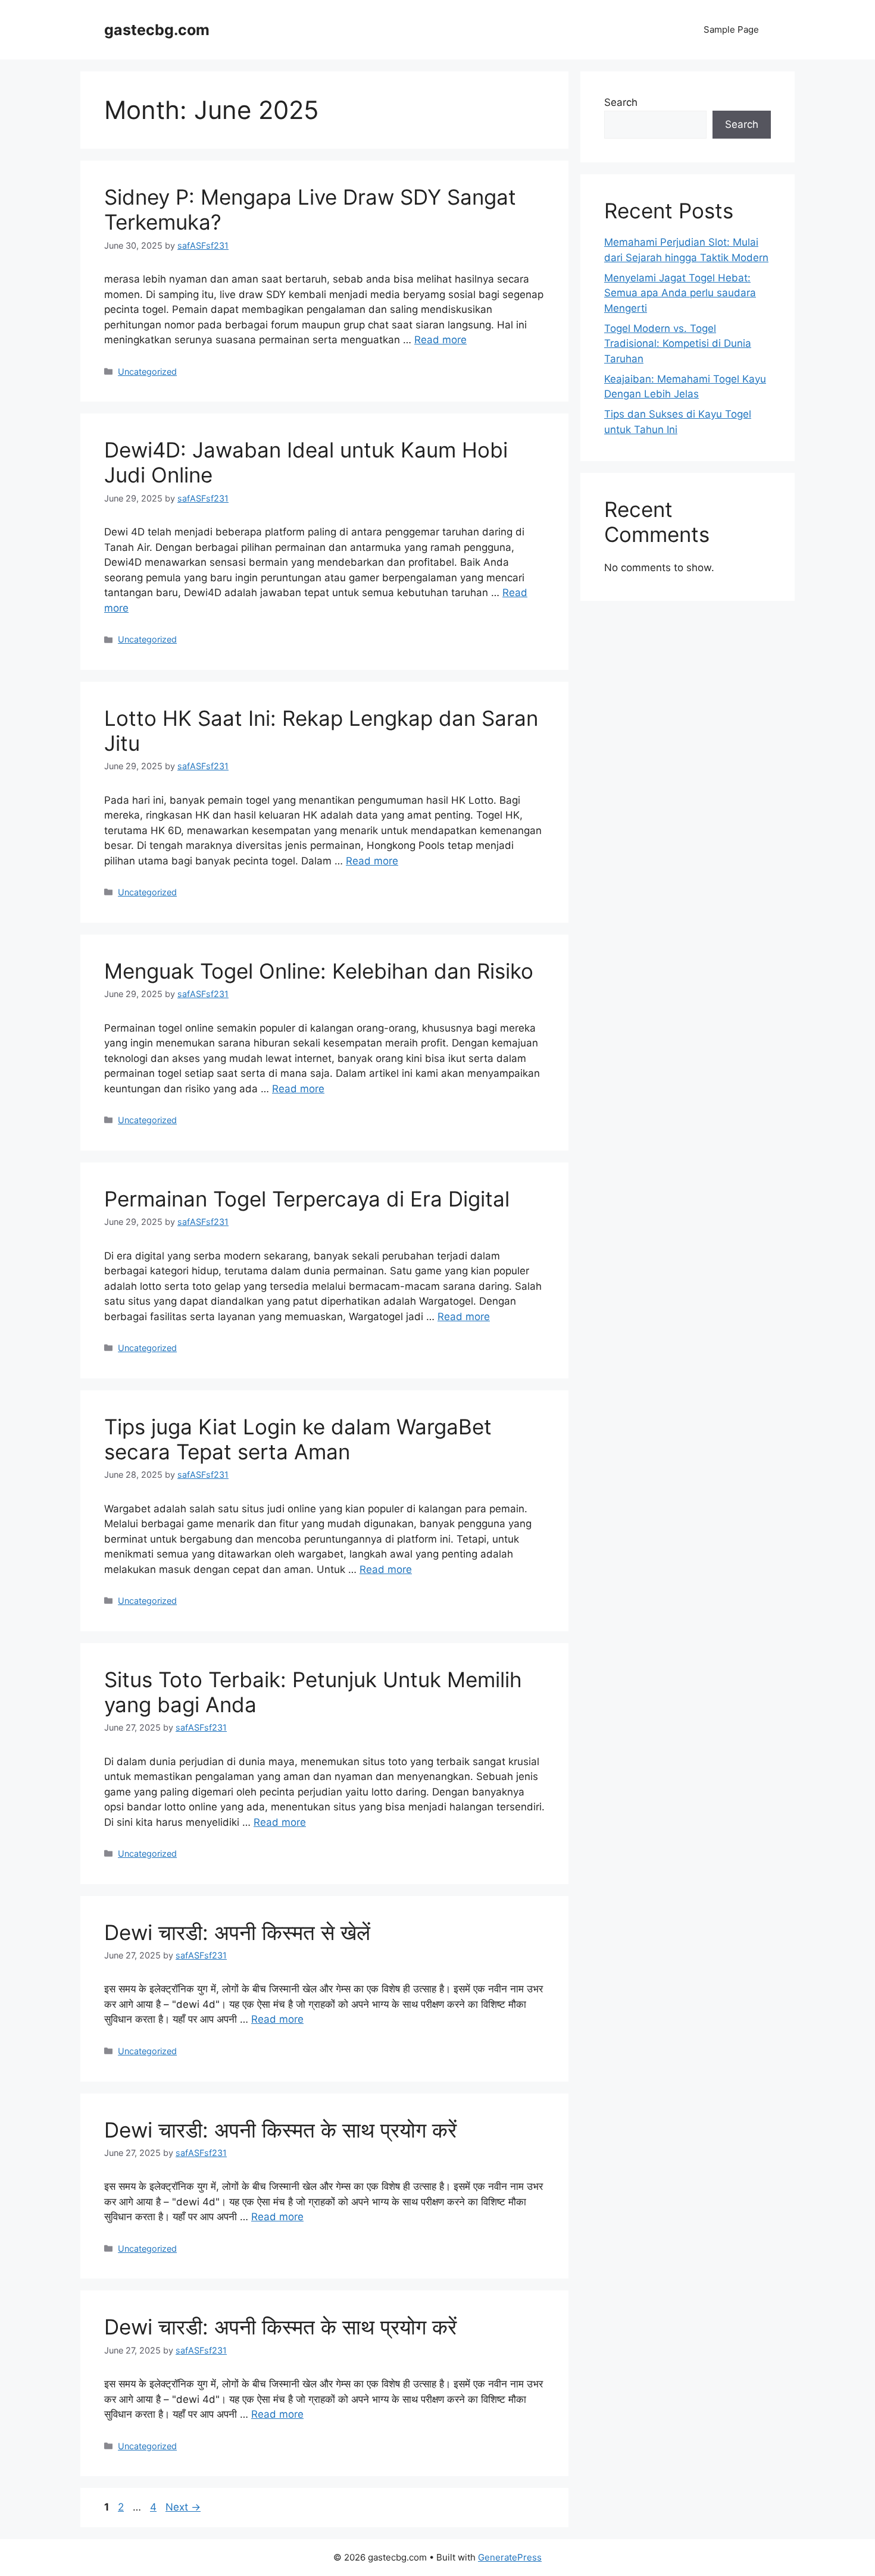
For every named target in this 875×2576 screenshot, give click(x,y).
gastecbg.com (157, 30)
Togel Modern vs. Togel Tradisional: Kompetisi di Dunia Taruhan (678, 344)
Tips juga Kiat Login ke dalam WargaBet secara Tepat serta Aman (298, 1439)
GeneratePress (510, 2557)
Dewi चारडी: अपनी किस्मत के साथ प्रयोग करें (280, 2130)
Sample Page (731, 29)
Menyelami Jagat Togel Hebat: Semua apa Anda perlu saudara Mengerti (680, 293)
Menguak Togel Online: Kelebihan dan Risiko (319, 971)
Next (183, 2507)
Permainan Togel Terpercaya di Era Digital (307, 1199)
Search (621, 102)
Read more (440, 340)
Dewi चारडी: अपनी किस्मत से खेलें (237, 1932)
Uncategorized (147, 372)
